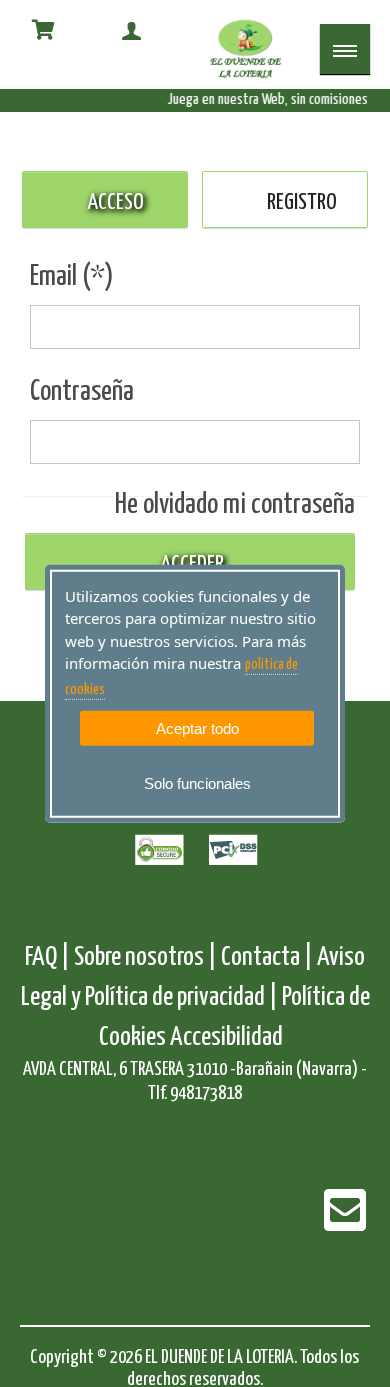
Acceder (190, 564)
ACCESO (115, 202)
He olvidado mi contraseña (235, 505)
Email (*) (72, 277)
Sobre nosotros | (145, 957)
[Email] (345, 1223)
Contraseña (82, 392)
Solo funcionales (197, 783)
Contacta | (267, 957)
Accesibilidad (226, 1037)
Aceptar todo (197, 728)
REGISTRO (302, 202)
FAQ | (49, 957)
